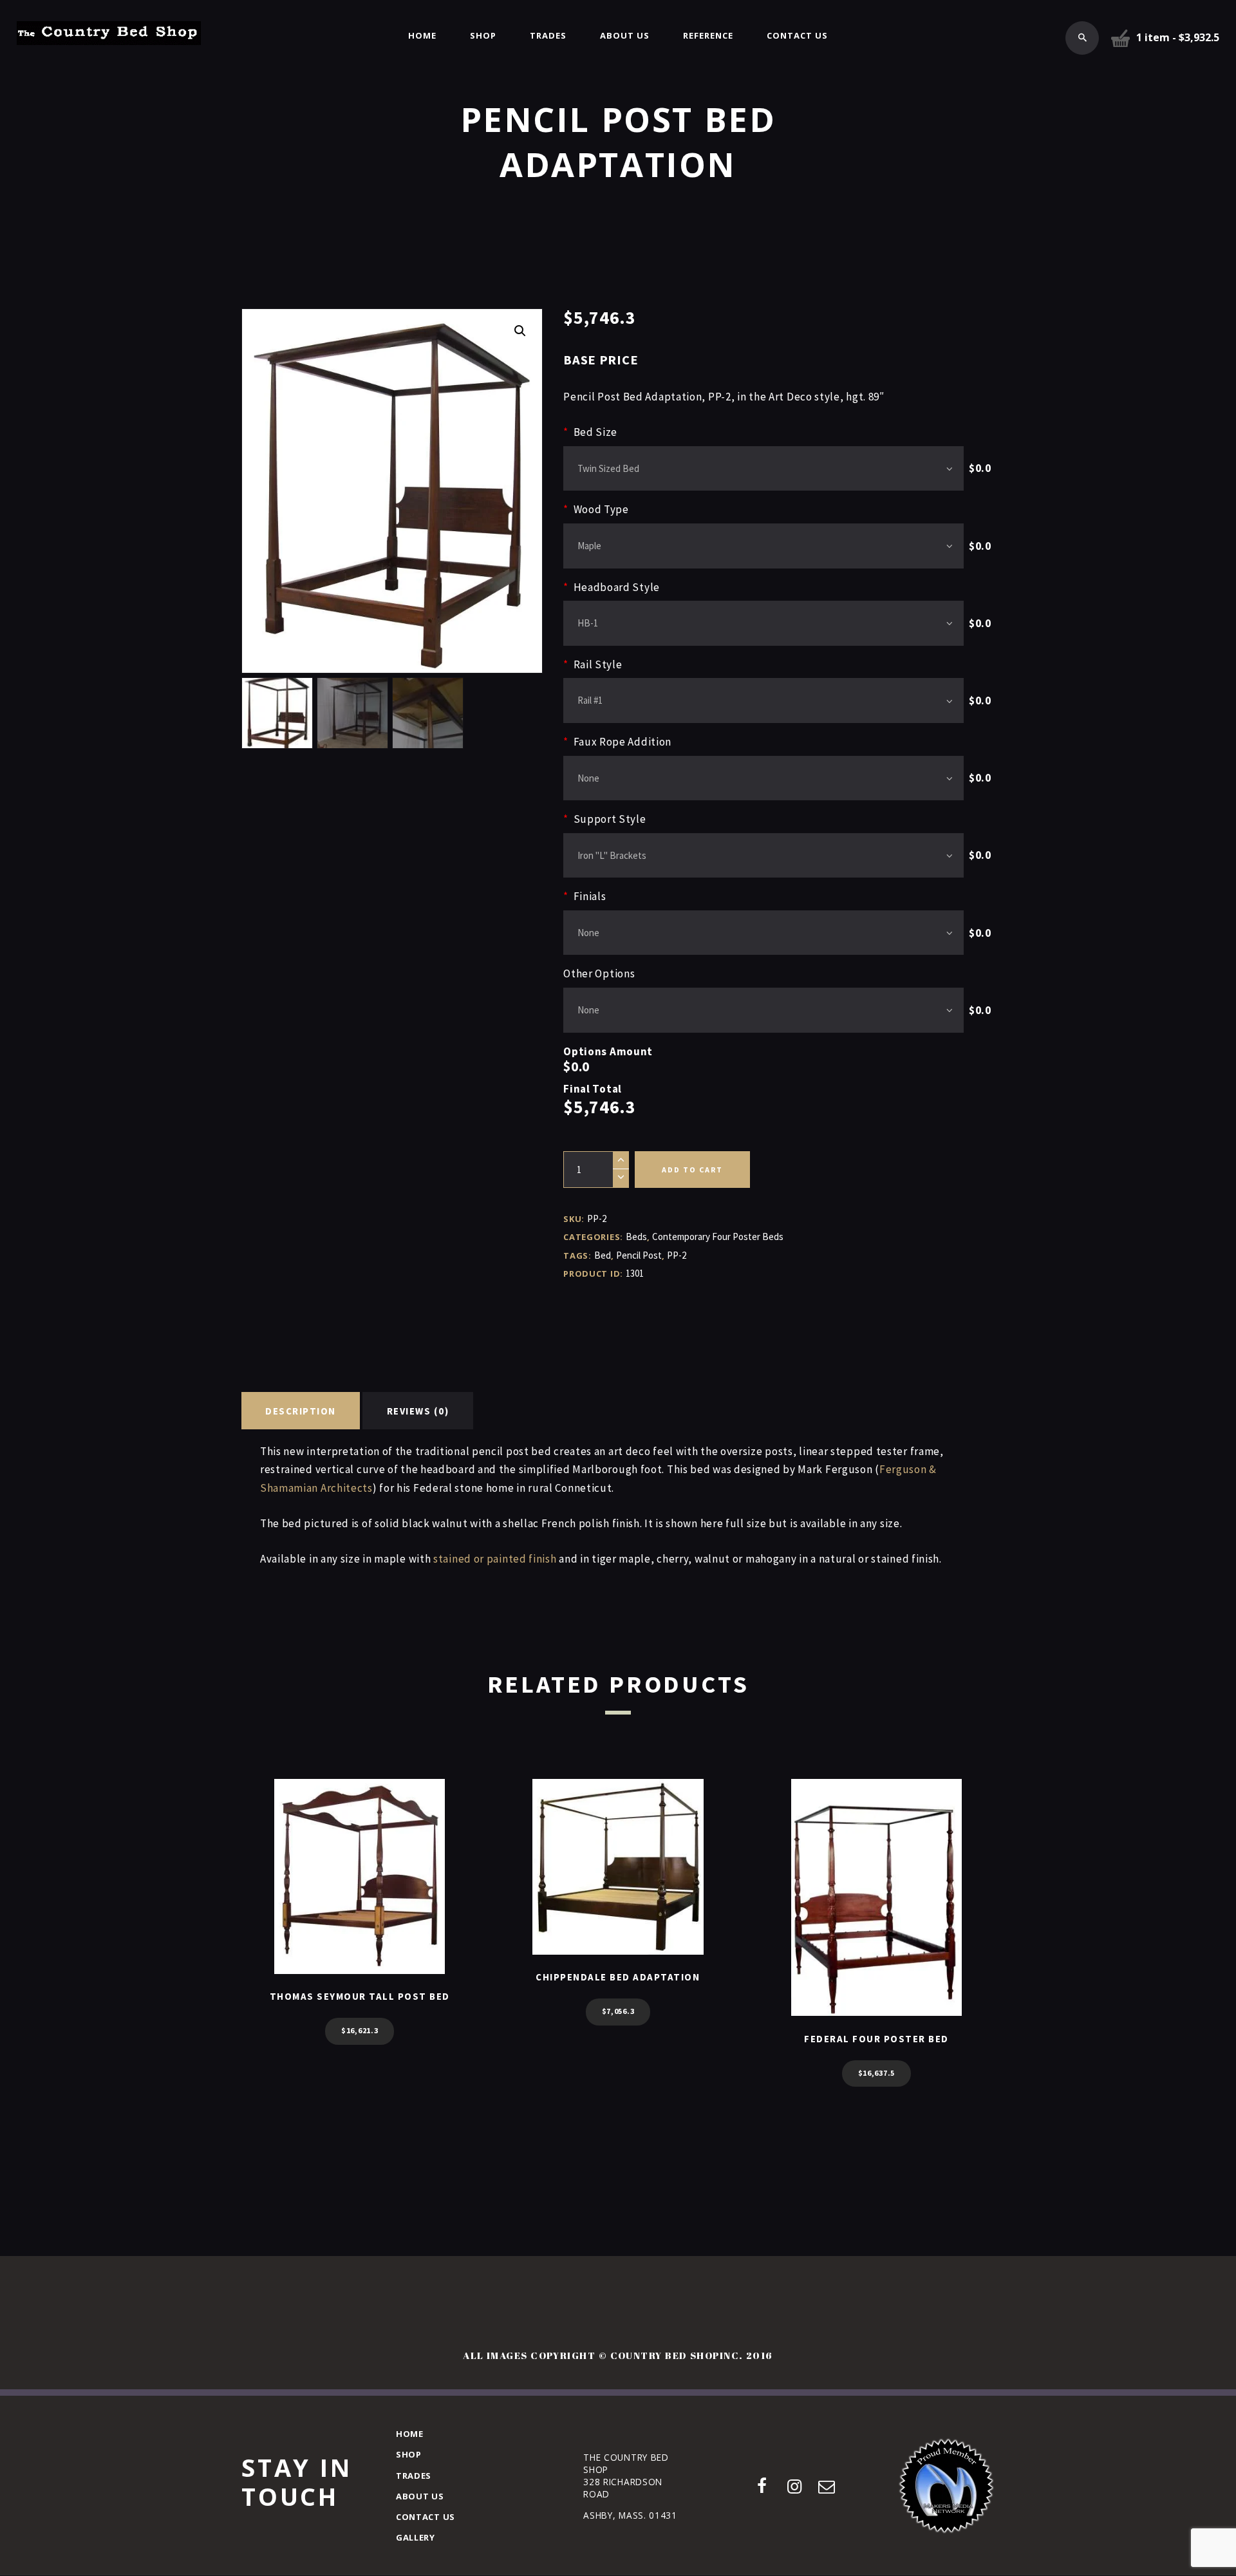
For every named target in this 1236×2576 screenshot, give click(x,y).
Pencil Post (639, 1255)
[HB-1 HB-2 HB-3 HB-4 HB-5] (763, 623)
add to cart (692, 1170)
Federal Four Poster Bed (876, 2039)
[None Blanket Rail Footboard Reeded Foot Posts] (763, 1010)
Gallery (416, 2537)
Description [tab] (301, 1411)
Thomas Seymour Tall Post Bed (360, 1996)
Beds (636, 1236)
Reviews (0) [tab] (418, 1411)
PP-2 (677, 1255)
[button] (520, 331)
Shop (409, 2454)
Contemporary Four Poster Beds (718, 1236)
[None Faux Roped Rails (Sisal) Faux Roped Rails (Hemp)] (763, 778)
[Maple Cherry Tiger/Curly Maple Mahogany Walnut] (763, 546)
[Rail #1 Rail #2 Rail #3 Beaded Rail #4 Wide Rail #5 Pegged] (763, 700)
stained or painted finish (495, 1559)
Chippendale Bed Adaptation (618, 1977)
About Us (420, 2496)
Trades (414, 2476)
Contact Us (426, 2517)
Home (410, 2434)
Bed (603, 1255)
